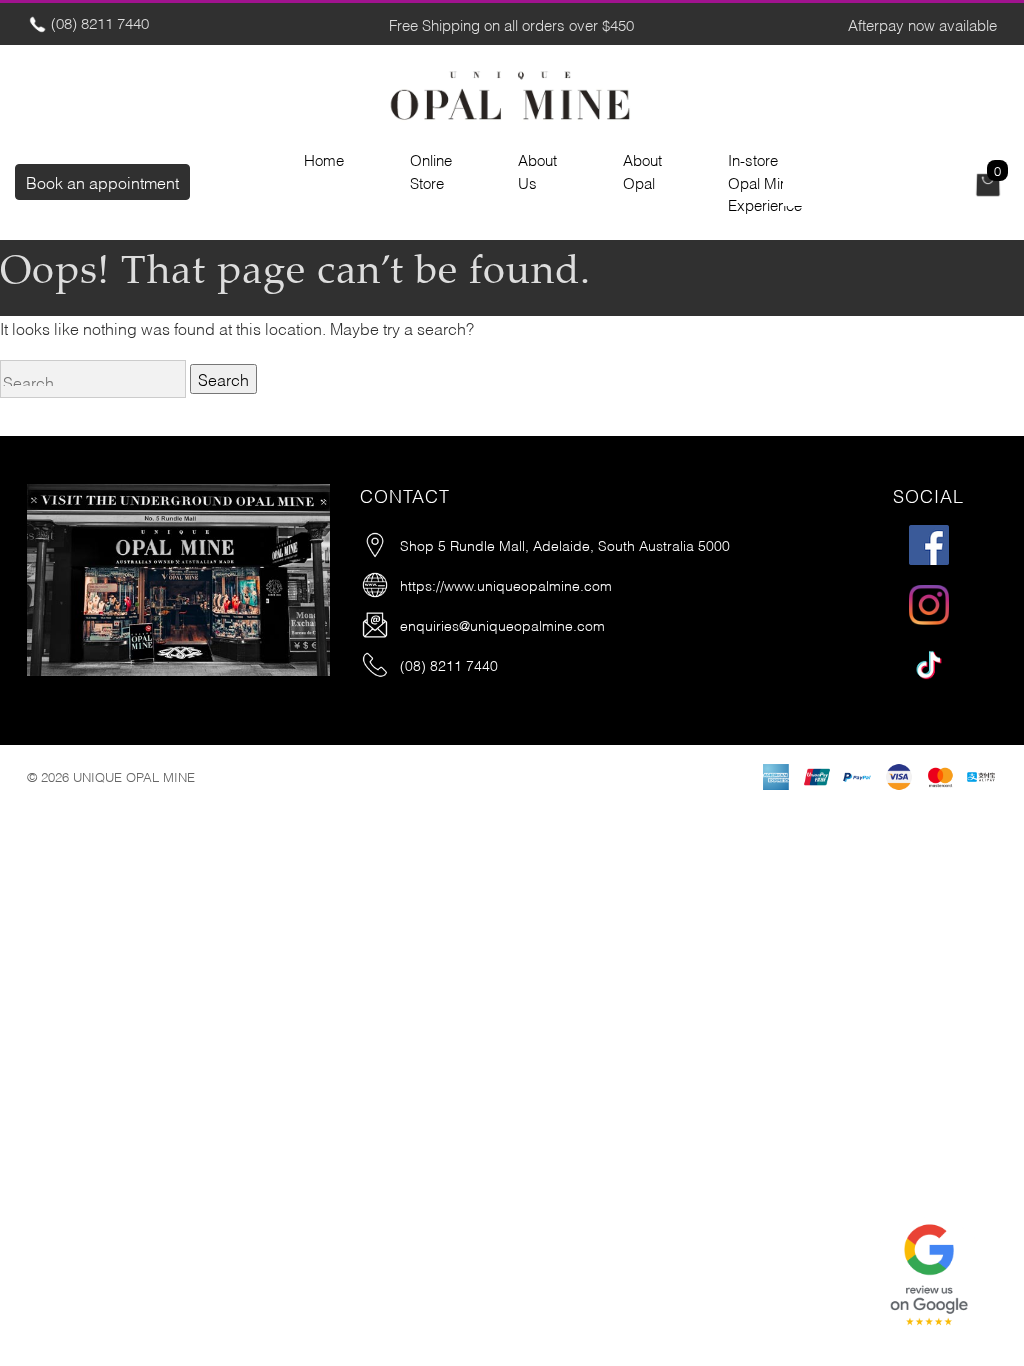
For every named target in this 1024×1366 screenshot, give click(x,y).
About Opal (642, 170)
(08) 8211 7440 (98, 22)
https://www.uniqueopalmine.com (506, 584)
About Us (537, 170)
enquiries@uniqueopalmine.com (502, 624)
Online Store (431, 170)
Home (324, 159)
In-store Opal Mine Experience (765, 181)
